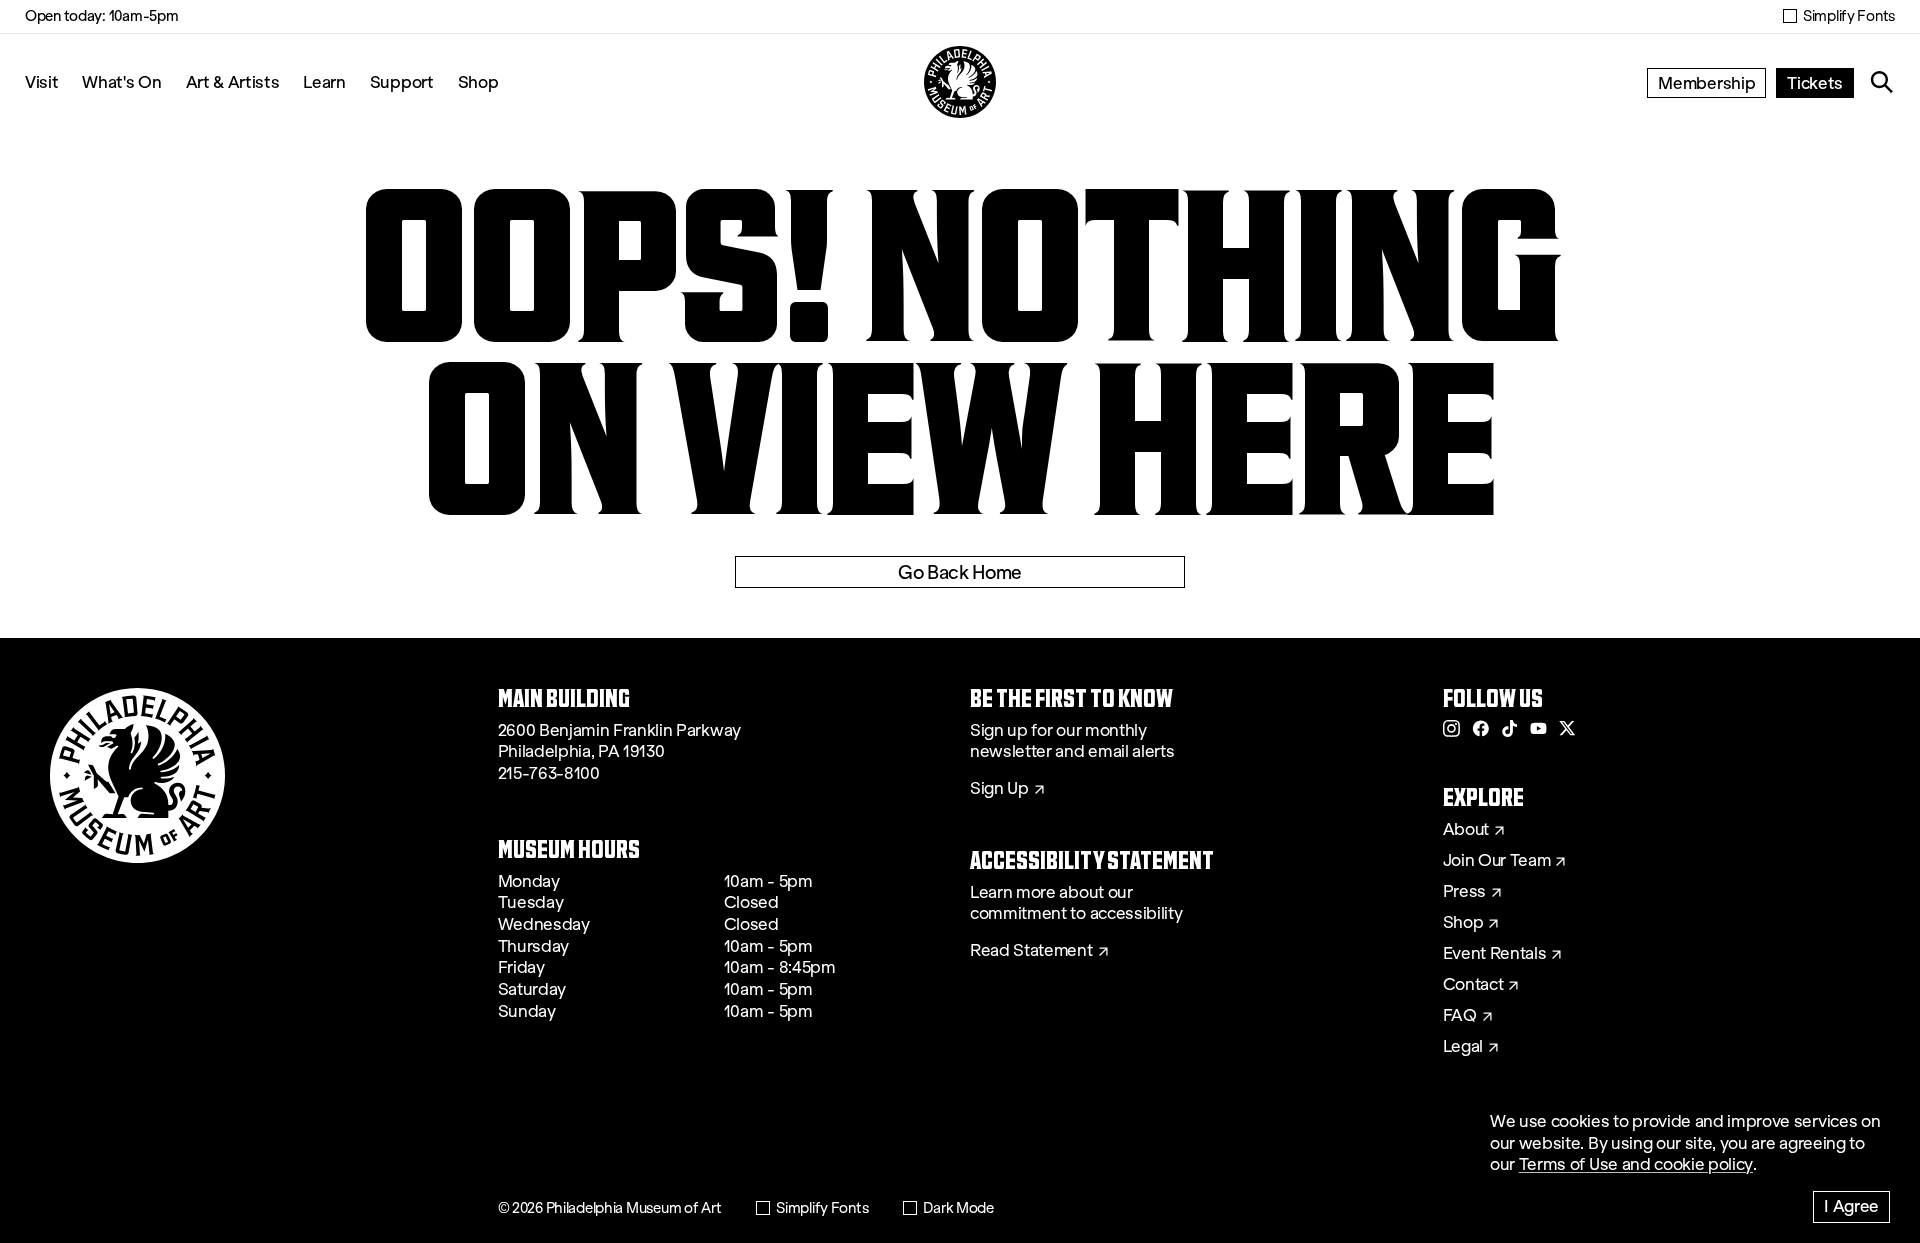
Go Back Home (960, 572)
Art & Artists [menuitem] (233, 81)
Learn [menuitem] (324, 81)
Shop (478, 81)
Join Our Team (1497, 861)
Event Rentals (1495, 954)
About (1466, 830)
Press (1464, 892)
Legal (1463, 1047)
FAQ (1460, 1016)
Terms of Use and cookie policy (1636, 1164)
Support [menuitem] (402, 81)
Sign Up (999, 789)
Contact (1473, 985)
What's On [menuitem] (121, 81)
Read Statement (1031, 951)
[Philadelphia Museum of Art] (960, 82)
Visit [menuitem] (41, 81)
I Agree (1851, 1205)
